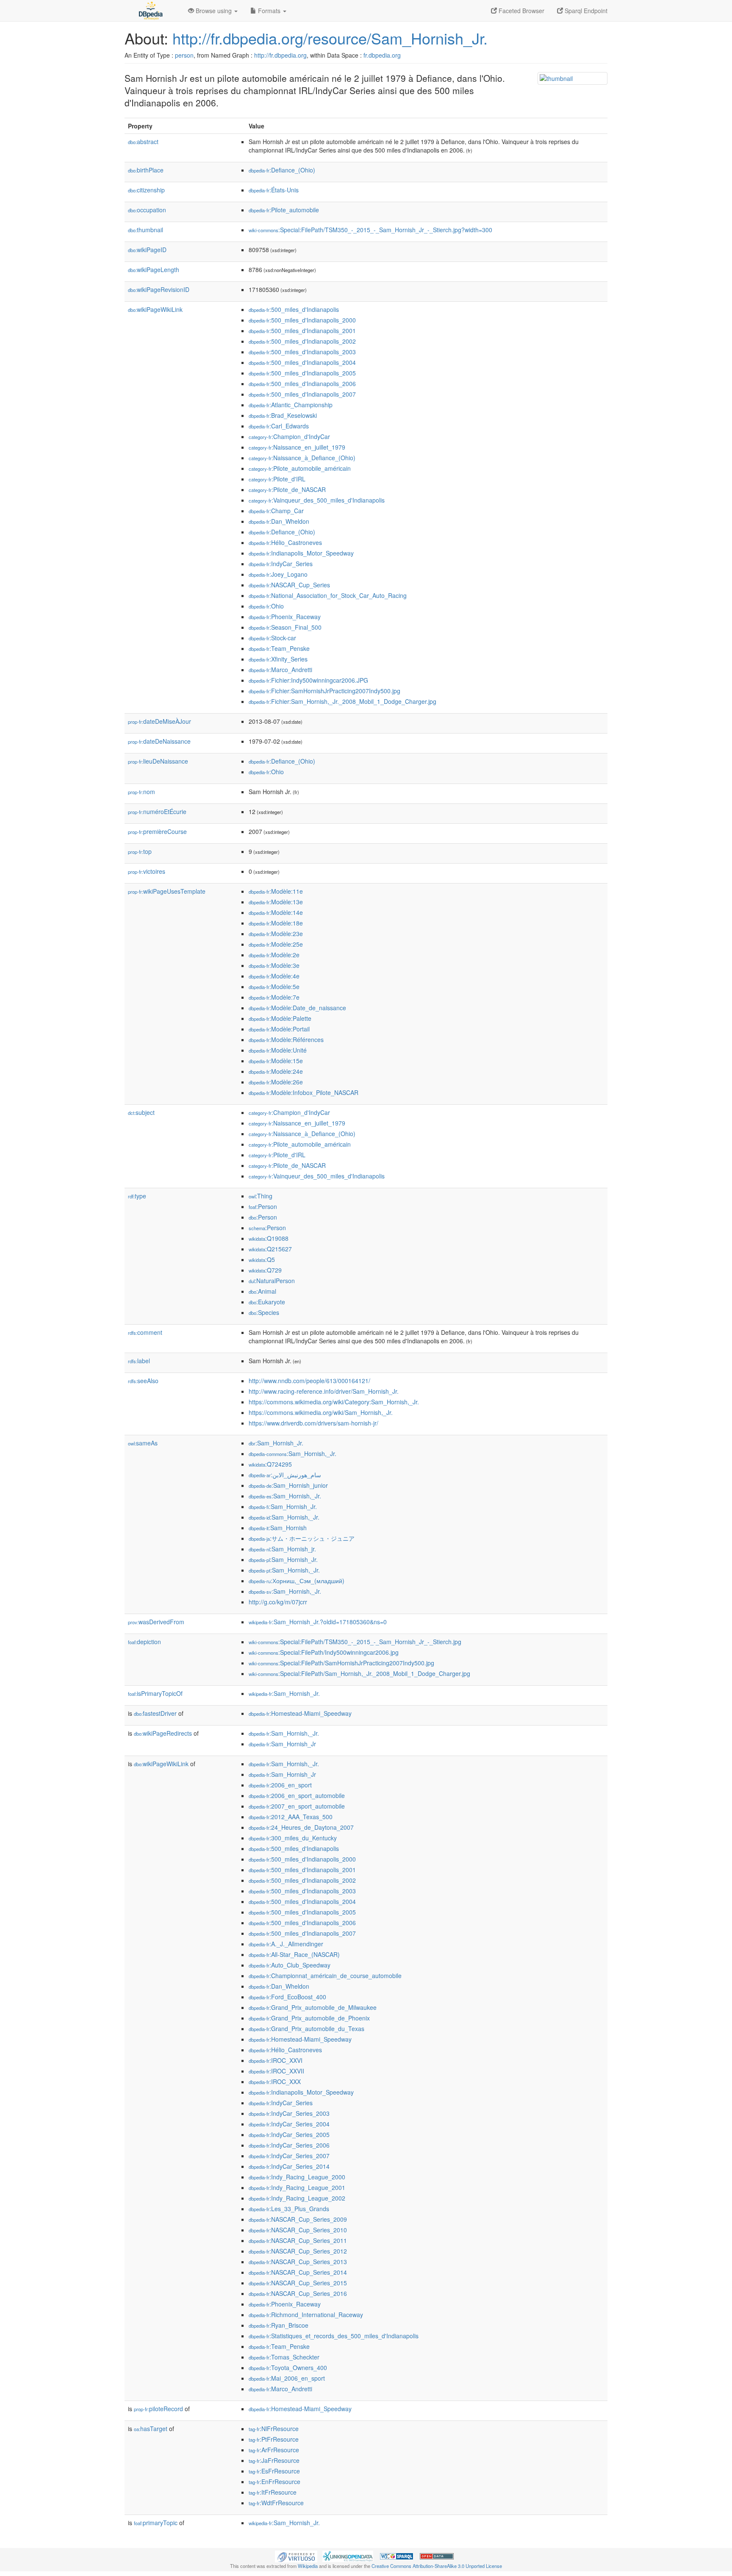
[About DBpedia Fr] (150, 11)
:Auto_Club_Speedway (290, 1965)
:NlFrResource (274, 2429)
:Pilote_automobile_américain (300, 468)
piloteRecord (158, 2409)
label (139, 1361)
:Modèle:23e (276, 934)
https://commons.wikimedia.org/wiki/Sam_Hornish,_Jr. (321, 1412)
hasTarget (151, 2429)
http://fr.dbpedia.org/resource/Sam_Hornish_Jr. (330, 38)
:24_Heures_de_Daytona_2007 (301, 1827)
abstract (143, 142)
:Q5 (262, 1259)
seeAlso (143, 1381)
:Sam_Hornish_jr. (282, 1549)
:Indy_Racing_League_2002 (297, 2198)
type (137, 1196)
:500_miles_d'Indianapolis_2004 (302, 362)
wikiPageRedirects (163, 1733)
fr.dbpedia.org (382, 55)
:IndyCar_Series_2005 (289, 2134)
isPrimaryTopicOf (155, 1693)
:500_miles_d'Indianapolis (294, 309)
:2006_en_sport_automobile (297, 1795)
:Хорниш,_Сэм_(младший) (297, 1581)
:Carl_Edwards (279, 426)
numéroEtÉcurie (157, 811)
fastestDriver (155, 1713)
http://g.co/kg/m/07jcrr (278, 1602)
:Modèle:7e (274, 997)
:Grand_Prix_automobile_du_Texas (306, 2029)
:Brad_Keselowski (283, 415)
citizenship (146, 190)
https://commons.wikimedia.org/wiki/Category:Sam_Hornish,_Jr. (334, 1402)
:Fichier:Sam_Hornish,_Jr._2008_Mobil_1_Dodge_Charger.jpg (342, 701)
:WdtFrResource (276, 2503)
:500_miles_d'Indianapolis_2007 (302, 394)
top (140, 851)
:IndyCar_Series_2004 (289, 2124)
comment (145, 1332)
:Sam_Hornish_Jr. (276, 1443)
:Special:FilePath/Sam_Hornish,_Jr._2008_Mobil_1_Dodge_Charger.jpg (359, 1673)
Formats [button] (269, 11)
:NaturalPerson (272, 1281)
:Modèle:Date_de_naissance (297, 1008)
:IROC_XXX (275, 2081)
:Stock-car (272, 638)
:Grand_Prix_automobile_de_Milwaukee (313, 2007)
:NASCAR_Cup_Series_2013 (298, 2262)
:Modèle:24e (276, 1071)
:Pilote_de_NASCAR (287, 489)
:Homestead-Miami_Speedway (300, 1713)
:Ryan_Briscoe (279, 2325)
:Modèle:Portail (279, 1029)
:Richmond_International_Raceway (306, 2315)
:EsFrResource (274, 2471)
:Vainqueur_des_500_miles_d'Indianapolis (317, 500)
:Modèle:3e (274, 965)
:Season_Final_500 (285, 627)
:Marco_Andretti (280, 670)
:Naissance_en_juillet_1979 (297, 447)
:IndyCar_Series (281, 564)
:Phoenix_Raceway (285, 617)
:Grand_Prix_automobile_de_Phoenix (309, 2018)
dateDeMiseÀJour (159, 721)
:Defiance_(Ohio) (282, 170)
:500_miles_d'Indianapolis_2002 (302, 341)
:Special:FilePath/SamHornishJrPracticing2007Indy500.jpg (341, 1663)
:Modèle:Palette (280, 1018)
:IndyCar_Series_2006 (289, 2145)
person (184, 55)
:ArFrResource (274, 2450)
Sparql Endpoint (585, 11)
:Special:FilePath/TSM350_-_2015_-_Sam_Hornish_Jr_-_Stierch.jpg (355, 1642)
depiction (144, 1642)
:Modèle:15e (276, 1061)
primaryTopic (156, 2523)
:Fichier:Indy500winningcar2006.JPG (308, 680)
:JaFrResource (274, 2460)
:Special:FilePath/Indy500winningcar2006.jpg (324, 1652)
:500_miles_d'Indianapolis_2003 (302, 352)
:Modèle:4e (274, 976)
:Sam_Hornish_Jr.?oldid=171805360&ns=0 (318, 1622)
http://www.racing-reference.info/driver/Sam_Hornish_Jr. (324, 1391)
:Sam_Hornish (278, 1528)
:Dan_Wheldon (279, 521)
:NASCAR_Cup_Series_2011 (298, 2240)
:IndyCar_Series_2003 (289, 2113)
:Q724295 (270, 1464)
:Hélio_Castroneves (285, 542)
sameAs (143, 1443)
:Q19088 (269, 1238)
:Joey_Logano (278, 574)
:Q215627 (270, 1249)
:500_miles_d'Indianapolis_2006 (302, 383)
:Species (264, 1312)
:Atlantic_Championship (291, 405)
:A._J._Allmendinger (286, 1944)
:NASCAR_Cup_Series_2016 (298, 2293)
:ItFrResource (273, 2492)
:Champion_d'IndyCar (289, 436)
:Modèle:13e (276, 902)
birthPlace (146, 170)
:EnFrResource (274, 2482)
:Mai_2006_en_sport (287, 2378)
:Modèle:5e (274, 986)
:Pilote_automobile (284, 210)
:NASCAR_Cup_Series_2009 (298, 2219)
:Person (263, 1206)
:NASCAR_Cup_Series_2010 (298, 2230)
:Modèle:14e (276, 912)
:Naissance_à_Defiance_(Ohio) (302, 458)
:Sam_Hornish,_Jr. (293, 1453)
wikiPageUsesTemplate (167, 891)
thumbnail (146, 230)
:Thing (261, 1196)
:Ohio (266, 606)
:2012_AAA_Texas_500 (291, 1817)
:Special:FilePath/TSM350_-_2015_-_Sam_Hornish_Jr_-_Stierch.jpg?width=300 (370, 230)
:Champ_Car (276, 511)
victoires (147, 871)
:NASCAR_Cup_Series (289, 585)
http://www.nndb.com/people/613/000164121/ (309, 1381)
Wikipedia (308, 2566)
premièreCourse (157, 831)
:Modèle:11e (276, 891)
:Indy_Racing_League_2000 (297, 2177)
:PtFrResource (274, 2439)
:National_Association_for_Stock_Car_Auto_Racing (328, 595)
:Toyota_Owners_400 (288, 2368)
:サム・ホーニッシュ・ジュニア (302, 1538)
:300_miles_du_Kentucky (293, 1838)
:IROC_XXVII (276, 2071)
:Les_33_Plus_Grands (289, 2209)
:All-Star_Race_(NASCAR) (294, 1954)
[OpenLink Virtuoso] (296, 2555)
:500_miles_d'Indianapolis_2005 (302, 373)
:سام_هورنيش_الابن (285, 1475)
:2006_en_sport (280, 1785)
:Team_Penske (279, 648)
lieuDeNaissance (158, 761)
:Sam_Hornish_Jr (282, 1744)
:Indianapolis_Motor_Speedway (301, 553)
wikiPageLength (154, 270)
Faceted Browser (521, 11)
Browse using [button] (214, 11)
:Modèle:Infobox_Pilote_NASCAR (304, 1092)
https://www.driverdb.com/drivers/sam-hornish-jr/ (313, 1423)
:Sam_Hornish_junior (288, 1485)
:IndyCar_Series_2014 (289, 2166)
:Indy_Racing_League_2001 (297, 2187)
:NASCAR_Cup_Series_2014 (298, 2272)
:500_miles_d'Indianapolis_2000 (302, 320)
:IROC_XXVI (276, 2060)
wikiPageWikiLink (155, 309)
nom (141, 792)
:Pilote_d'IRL (277, 479)
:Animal (262, 1291)
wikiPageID (147, 250)
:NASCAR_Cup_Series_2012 (298, 2251)
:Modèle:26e (276, 1082)
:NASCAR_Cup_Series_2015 (298, 2283)
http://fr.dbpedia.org (280, 55)
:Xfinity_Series (278, 659)
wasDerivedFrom (156, 1622)
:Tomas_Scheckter (284, 2357)
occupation (147, 210)
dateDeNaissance (159, 741)
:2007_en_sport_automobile (297, 1806)
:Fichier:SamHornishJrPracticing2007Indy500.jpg (324, 691)
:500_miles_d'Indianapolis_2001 (302, 331)
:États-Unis (274, 190)
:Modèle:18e (276, 923)
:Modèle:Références (286, 1039)
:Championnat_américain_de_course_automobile (325, 1976)
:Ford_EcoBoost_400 (287, 1997)
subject (141, 1112)
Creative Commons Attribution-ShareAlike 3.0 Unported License (437, 2566)
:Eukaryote (267, 1302)
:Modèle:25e (276, 944)
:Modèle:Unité (278, 1050)
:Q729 (265, 1270)
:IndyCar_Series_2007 (289, 2156)
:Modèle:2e (274, 955)
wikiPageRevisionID (159, 289)
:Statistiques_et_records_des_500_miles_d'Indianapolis (334, 2336)
